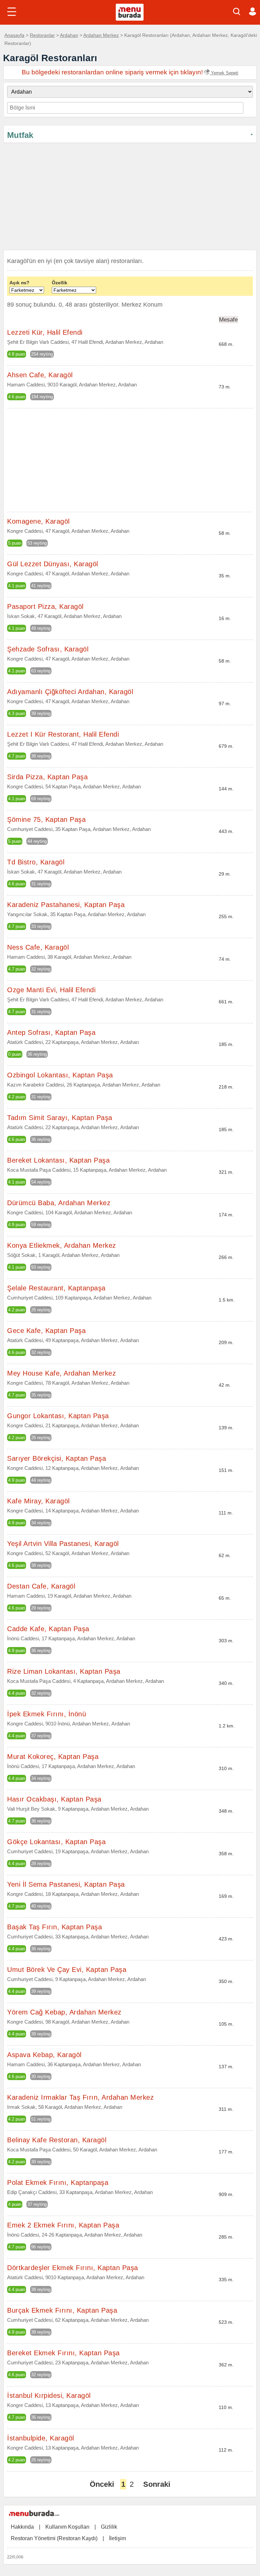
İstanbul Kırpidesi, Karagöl (49, 2395)
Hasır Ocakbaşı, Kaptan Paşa (54, 1799)
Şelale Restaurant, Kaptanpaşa (56, 1288)
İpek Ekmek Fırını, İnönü (47, 1714)
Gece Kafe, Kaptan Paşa (46, 1331)
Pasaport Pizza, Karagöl (45, 606)
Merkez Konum (142, 305)
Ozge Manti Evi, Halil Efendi (51, 990)
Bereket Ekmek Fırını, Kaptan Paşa (63, 2353)
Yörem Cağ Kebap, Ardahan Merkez (64, 2012)
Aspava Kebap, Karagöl (44, 2055)
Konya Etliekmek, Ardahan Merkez (62, 1245)
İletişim (117, 2538)
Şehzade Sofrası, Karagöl (48, 649)
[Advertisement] (130, 198)
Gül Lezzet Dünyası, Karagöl (53, 564)
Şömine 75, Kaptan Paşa (46, 819)
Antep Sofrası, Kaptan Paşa (51, 1032)
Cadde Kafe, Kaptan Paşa (48, 1629)
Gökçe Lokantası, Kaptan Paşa (56, 1842)
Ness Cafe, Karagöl (38, 947)
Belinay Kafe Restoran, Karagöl (57, 2140)
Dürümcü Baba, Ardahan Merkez (59, 1203)
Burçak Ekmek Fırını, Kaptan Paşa (62, 2310)
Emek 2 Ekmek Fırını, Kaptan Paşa (63, 2225)
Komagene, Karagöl (38, 521)
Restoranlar (42, 35)
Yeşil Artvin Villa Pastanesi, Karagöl (63, 1544)
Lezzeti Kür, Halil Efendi (45, 332)
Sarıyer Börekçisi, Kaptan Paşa (57, 1458)
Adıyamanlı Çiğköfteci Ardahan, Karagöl (70, 692)
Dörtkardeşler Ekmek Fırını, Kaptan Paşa (73, 2268)
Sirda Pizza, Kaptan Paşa (47, 777)
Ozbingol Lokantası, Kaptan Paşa (60, 1075)
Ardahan (69, 35)
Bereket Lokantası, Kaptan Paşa (58, 1160)
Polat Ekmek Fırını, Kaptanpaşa (58, 2183)
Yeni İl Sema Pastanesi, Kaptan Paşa (66, 1884)
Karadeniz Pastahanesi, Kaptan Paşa (66, 905)
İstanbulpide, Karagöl (41, 2438)
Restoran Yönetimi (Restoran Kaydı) (54, 2538)
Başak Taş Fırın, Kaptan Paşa (55, 1927)
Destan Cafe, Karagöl (41, 1586)
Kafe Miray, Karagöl (38, 1501)
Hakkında (22, 2527)
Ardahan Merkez (101, 35)
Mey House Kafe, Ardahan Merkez (61, 1373)
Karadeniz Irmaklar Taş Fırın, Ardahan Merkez (80, 2097)
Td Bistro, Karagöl (36, 862)
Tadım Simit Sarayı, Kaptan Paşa (60, 1118)
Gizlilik (109, 2527)
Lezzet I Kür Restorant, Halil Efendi (63, 734)
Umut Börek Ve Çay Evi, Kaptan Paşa (67, 1970)
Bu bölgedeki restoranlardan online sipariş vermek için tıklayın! (130, 72)
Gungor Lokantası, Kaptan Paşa (58, 1416)
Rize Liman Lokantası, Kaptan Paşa (64, 1671)
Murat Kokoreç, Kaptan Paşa (53, 1757)
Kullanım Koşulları (67, 2527)
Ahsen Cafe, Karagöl (40, 375)
